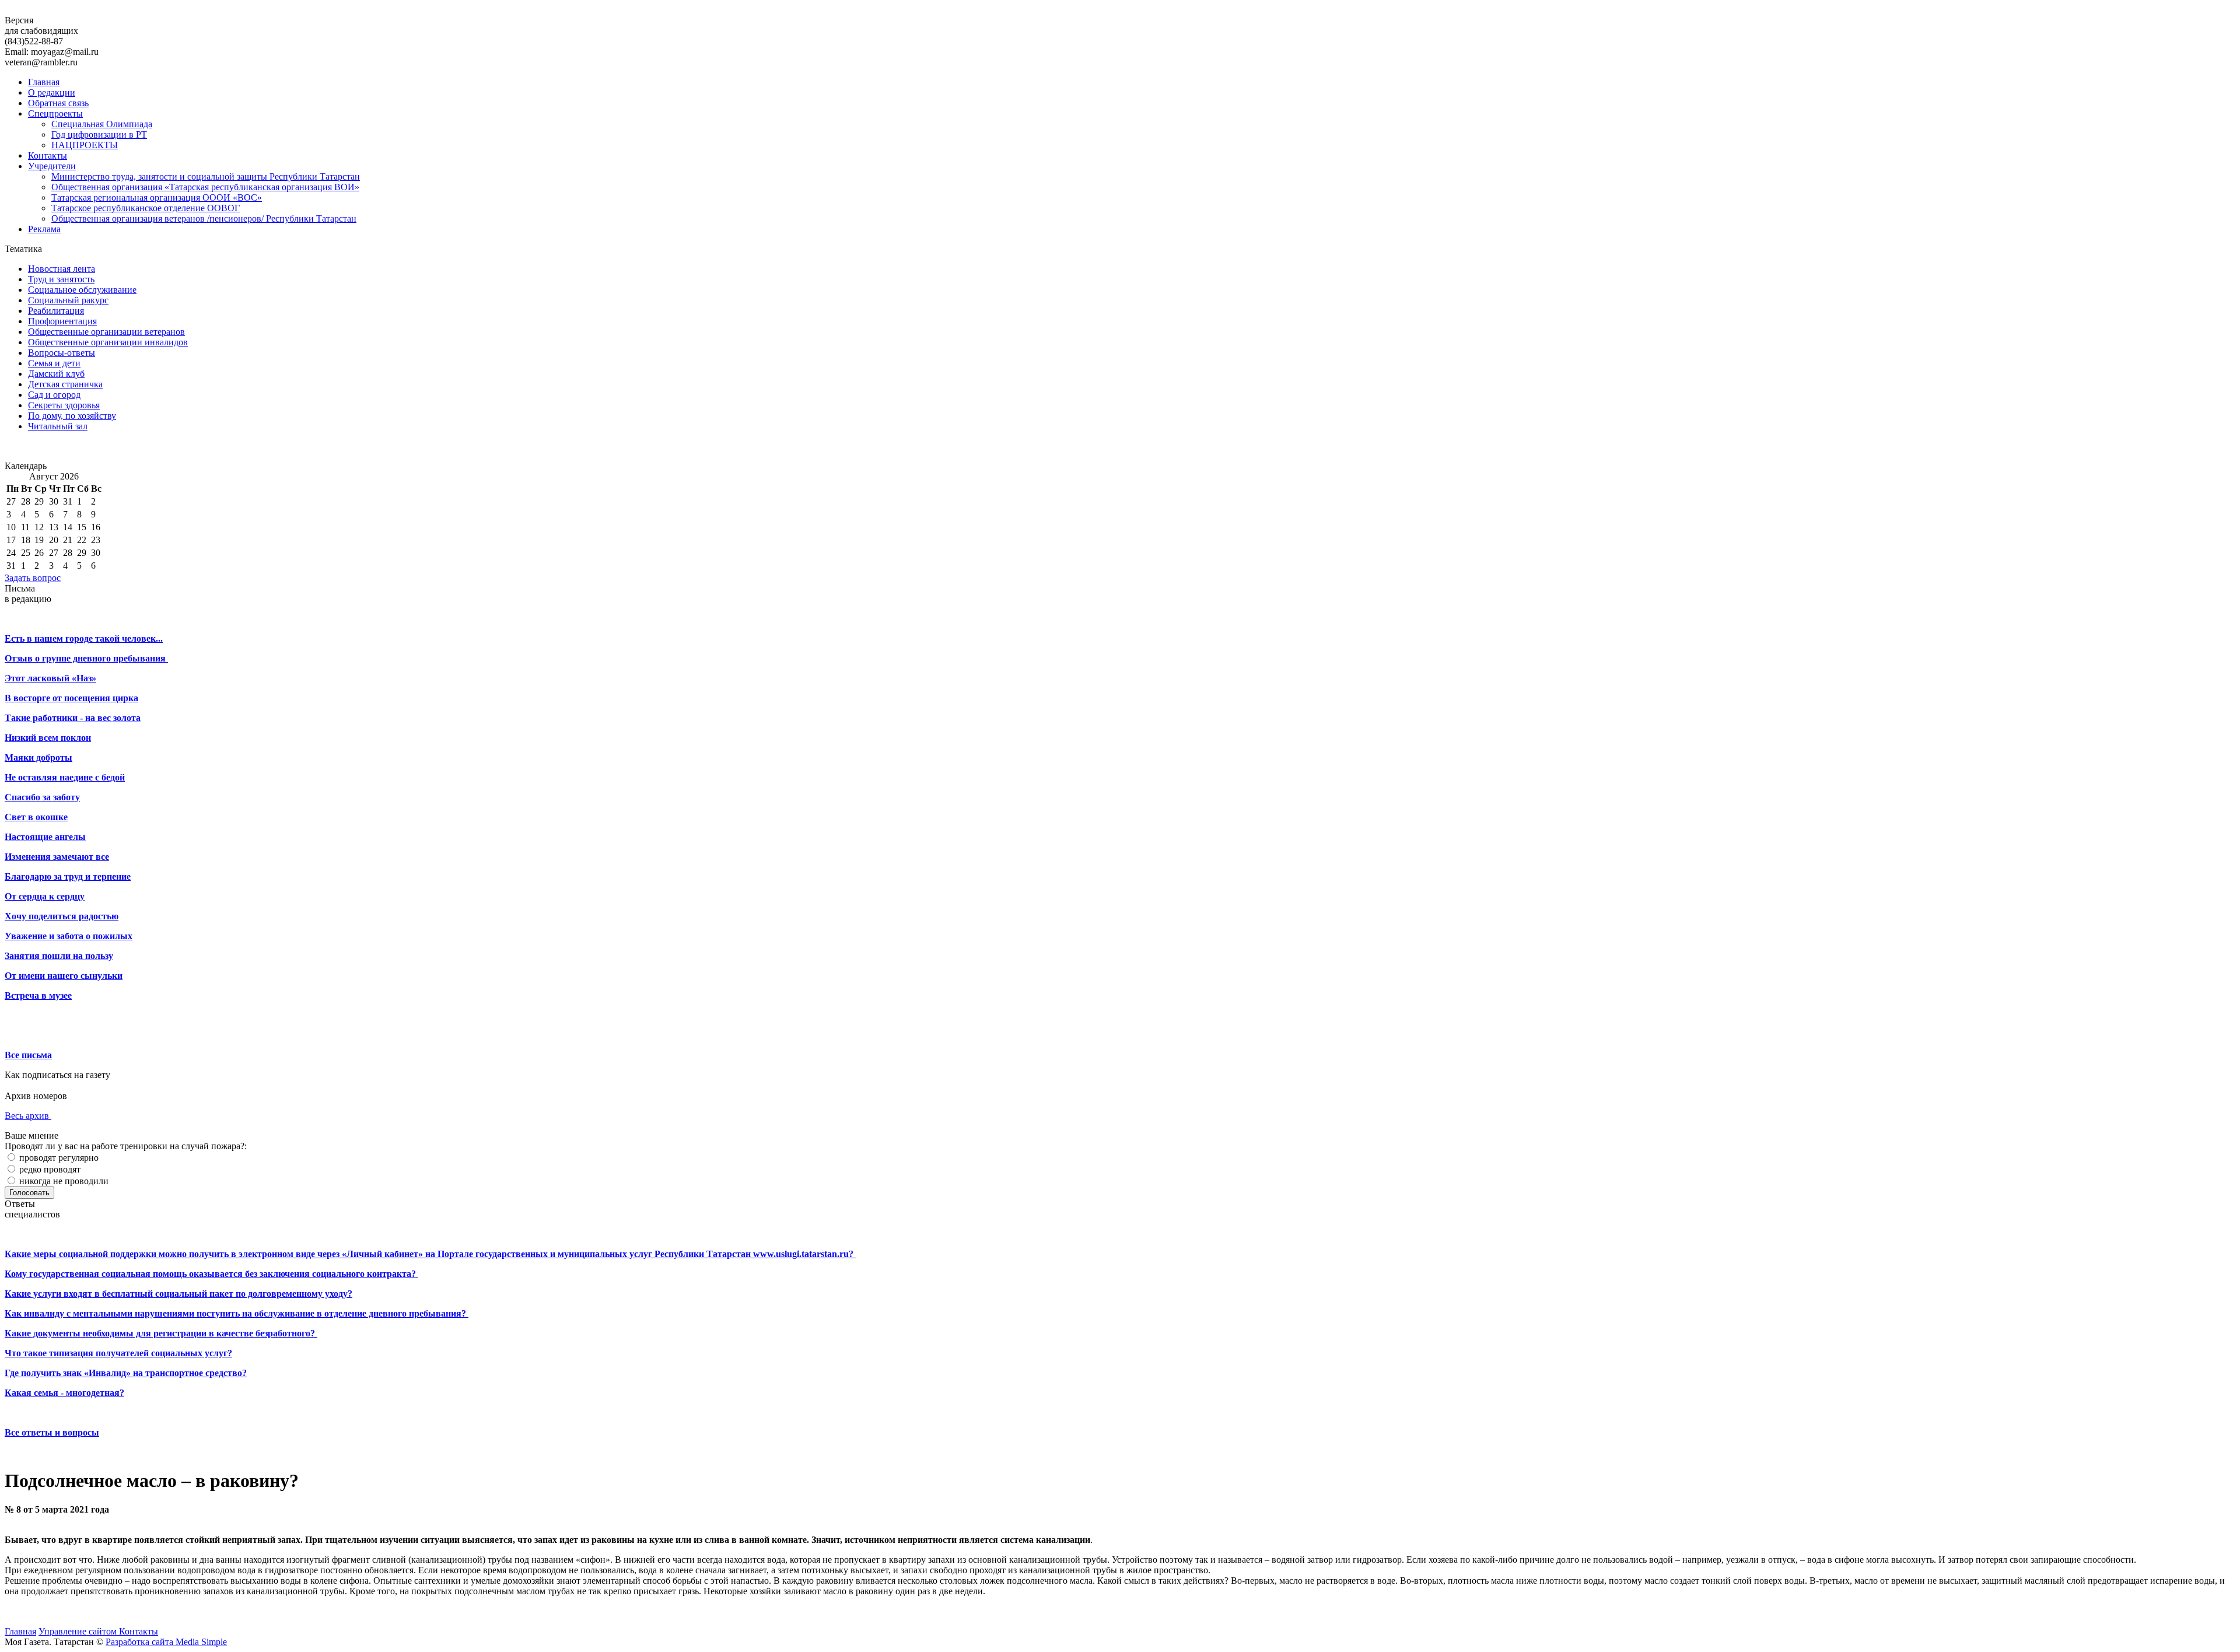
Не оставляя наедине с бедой (65, 777)
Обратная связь (58, 103)
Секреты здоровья (64, 405)
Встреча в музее (38, 995)
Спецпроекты (55, 113)
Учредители (52, 166)
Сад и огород (54, 395)
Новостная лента (62, 269)
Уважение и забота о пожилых (69, 936)
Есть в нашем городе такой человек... (84, 638)
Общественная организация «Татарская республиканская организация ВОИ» (205, 187)
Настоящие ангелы (45, 837)
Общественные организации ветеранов (106, 332)
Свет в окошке (36, 817)
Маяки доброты (38, 757)
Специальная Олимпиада (102, 124)
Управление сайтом (79, 1631)
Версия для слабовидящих (41, 25)
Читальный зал (58, 426)
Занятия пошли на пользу (59, 956)
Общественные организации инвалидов (108, 342)
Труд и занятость (61, 279)
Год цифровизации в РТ (99, 134)
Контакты (48, 155)
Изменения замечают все (57, 857)
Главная (44, 82)
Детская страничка (65, 384)
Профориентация (62, 321)
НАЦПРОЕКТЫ (85, 145)
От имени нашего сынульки (64, 976)
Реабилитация (56, 311)
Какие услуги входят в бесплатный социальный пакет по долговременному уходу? (178, 1294)
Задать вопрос (33, 578)
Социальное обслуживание (82, 290)
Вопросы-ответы (62, 353)
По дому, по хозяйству (72, 416)
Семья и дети (54, 363)
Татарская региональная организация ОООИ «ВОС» (157, 197)
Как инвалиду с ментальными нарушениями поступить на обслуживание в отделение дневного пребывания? (237, 1313)
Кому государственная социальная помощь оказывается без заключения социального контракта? (211, 1274)
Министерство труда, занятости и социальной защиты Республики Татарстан (206, 176)
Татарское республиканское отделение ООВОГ (146, 208)
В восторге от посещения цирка (71, 698)
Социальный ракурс (68, 300)
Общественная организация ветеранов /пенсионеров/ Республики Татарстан (204, 218)
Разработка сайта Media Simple (166, 1642)
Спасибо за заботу (42, 797)
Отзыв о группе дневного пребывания (86, 658)
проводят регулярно (58, 1158)
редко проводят (49, 1169)
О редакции (52, 92)
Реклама (44, 229)
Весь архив (28, 1116)
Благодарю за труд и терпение (68, 876)
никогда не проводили (63, 1181)
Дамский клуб (56, 374)
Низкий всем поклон (48, 738)
